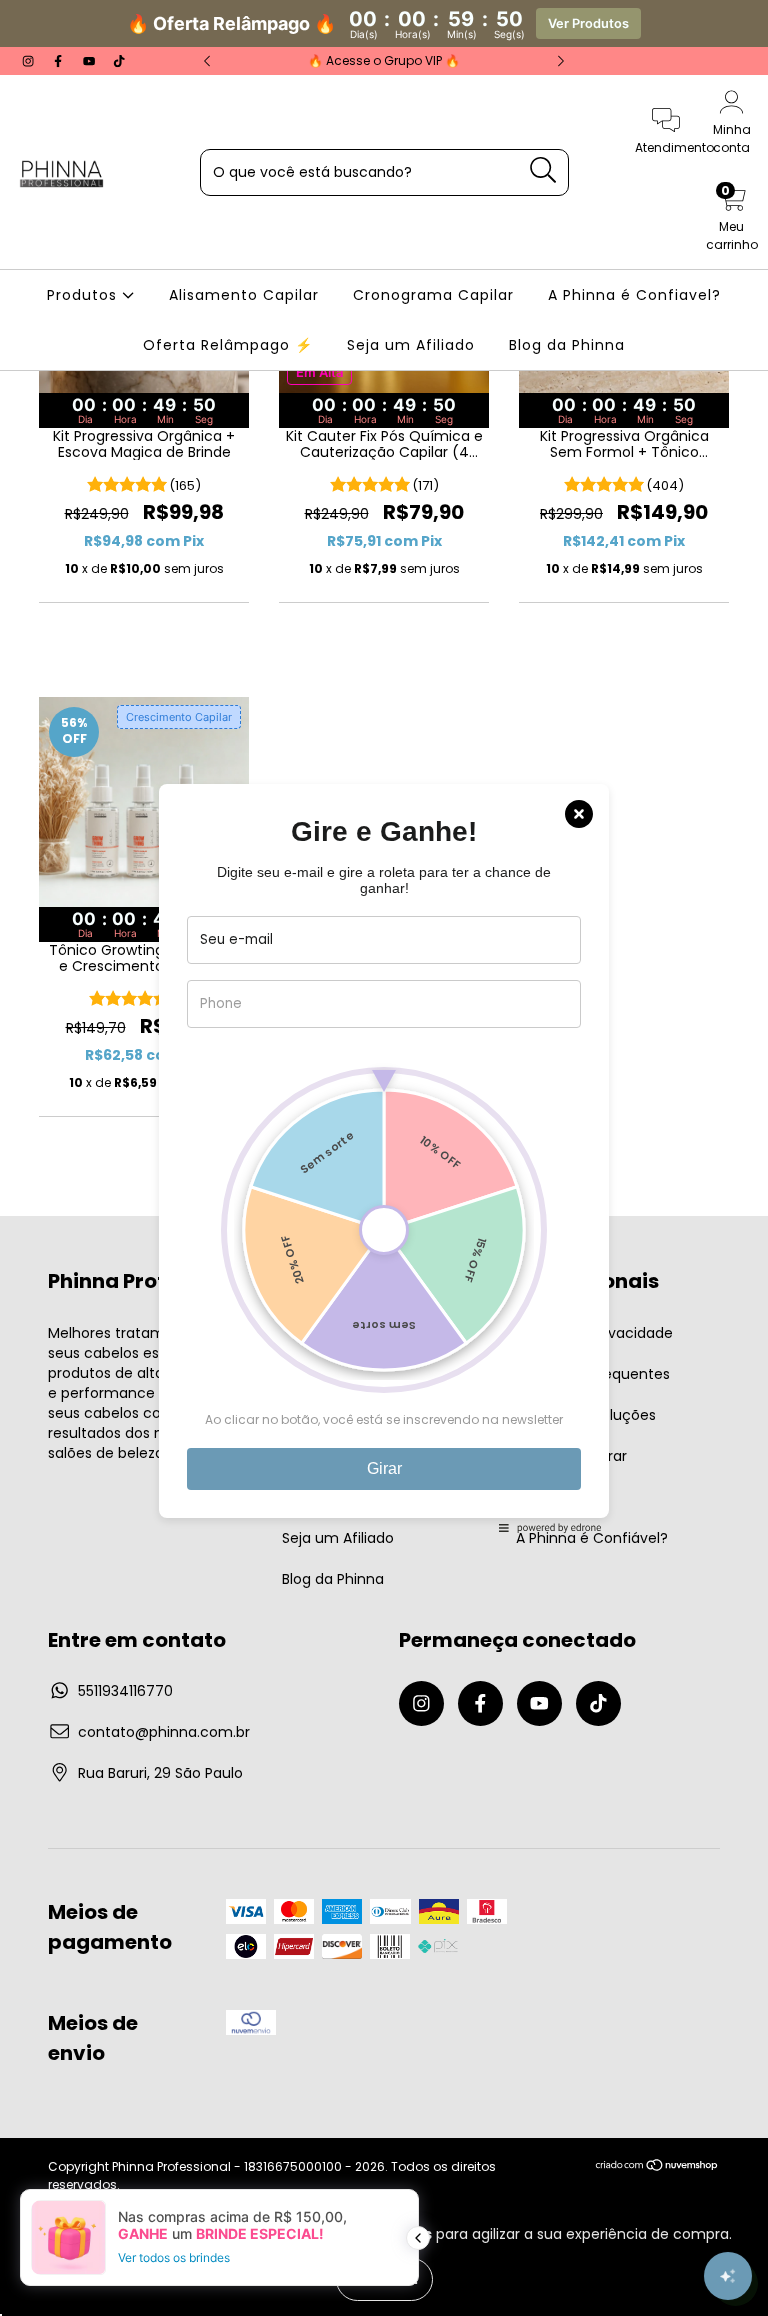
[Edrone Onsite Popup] (384, 1158)
